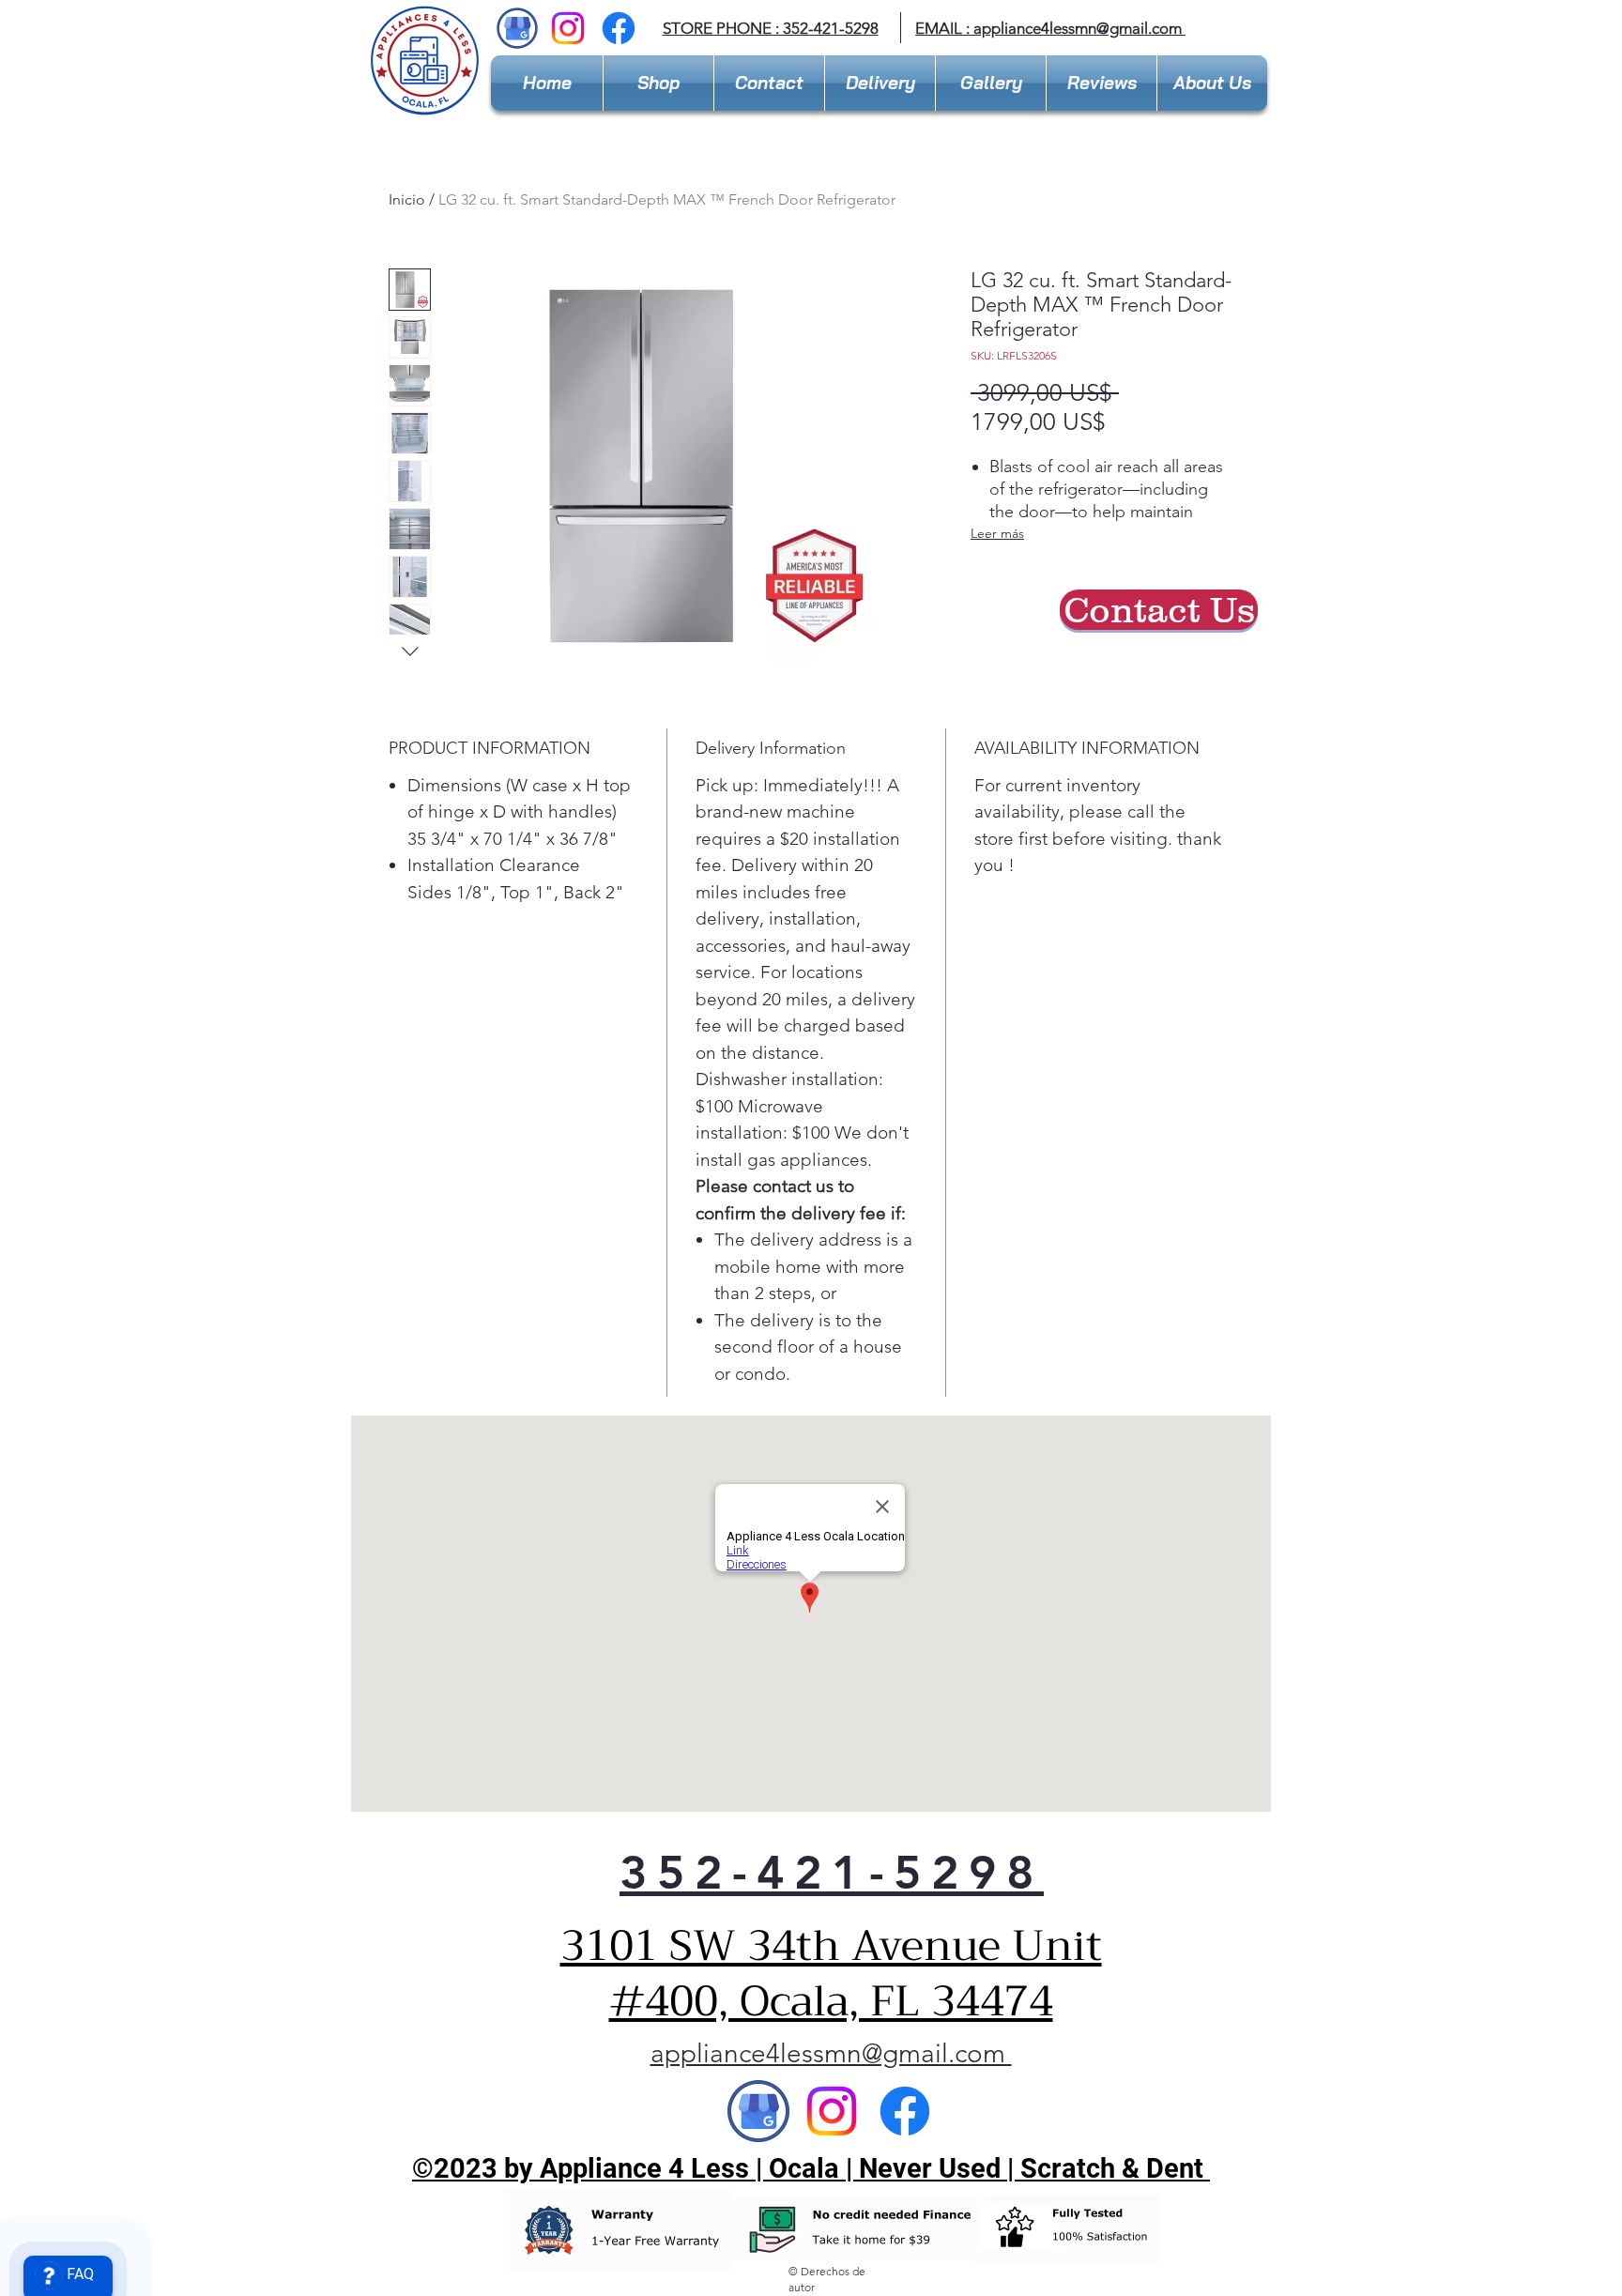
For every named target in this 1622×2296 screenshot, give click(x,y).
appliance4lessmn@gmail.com (831, 2053)
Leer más (997, 533)
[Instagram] (568, 28)
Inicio (407, 199)
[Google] (758, 2111)
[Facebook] (619, 28)
